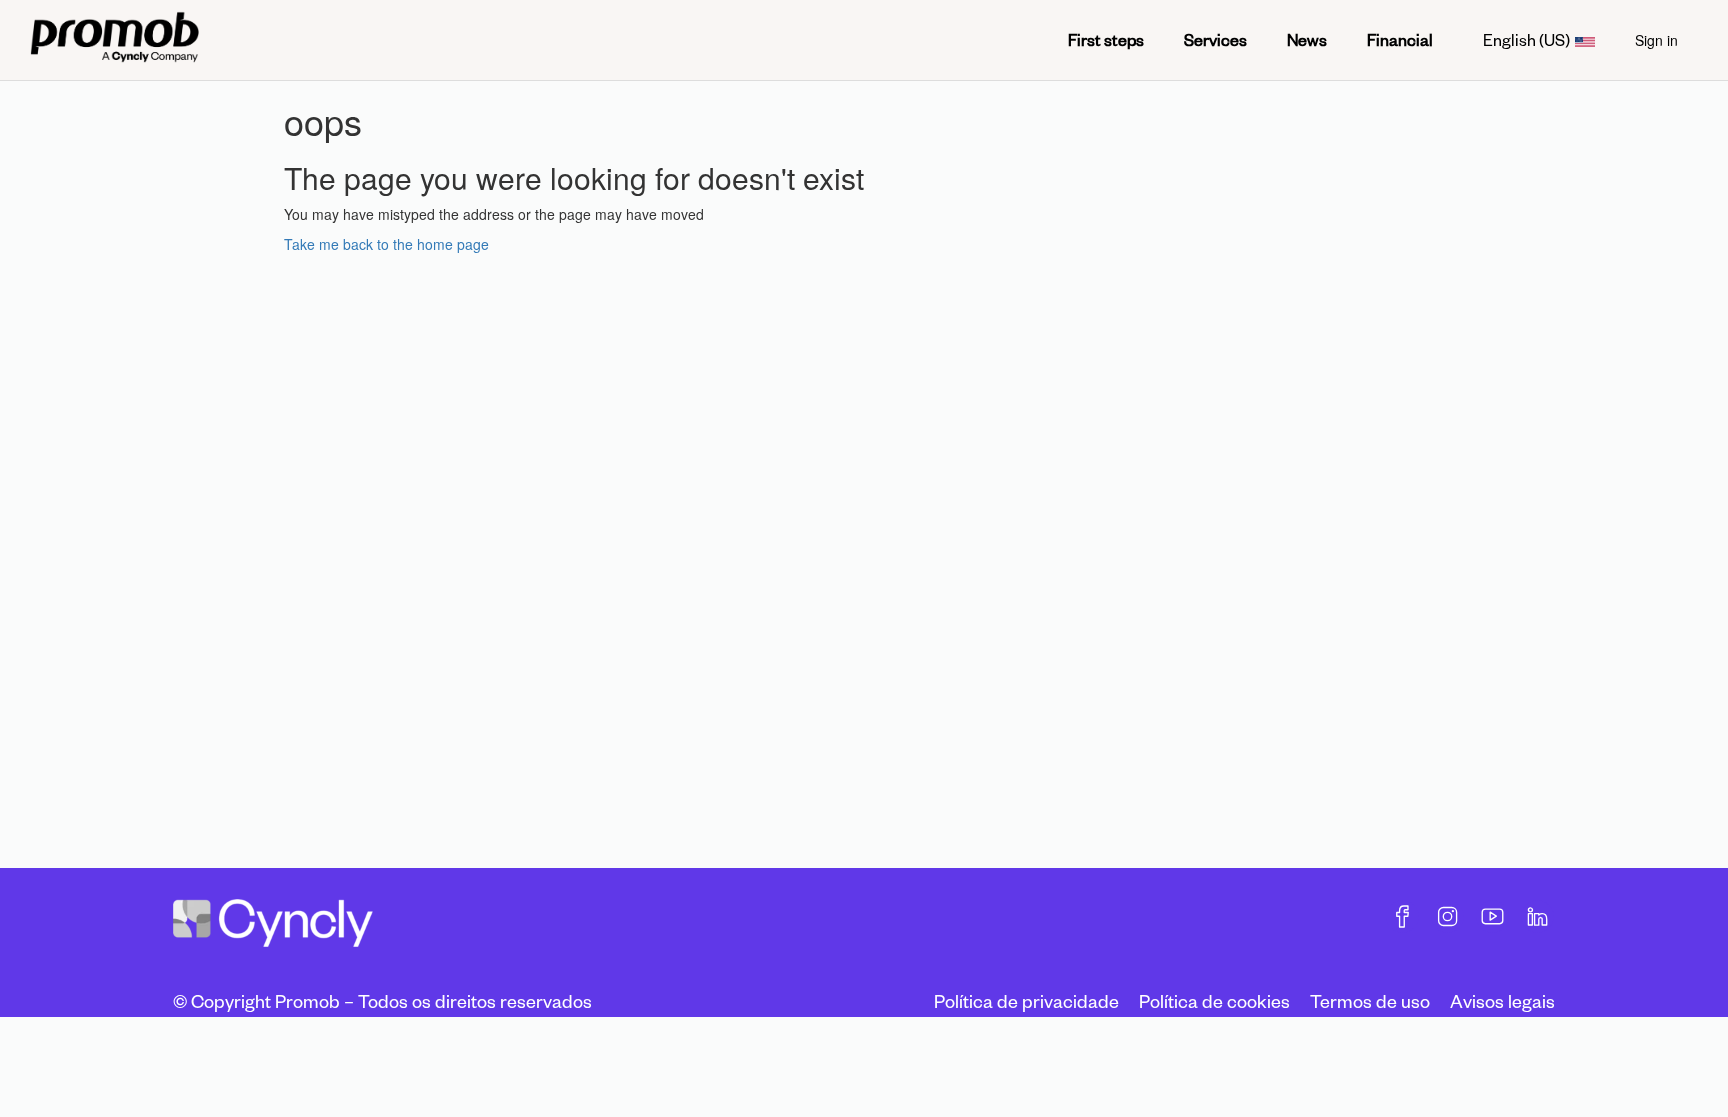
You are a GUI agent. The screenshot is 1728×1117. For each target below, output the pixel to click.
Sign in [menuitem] (1656, 40)
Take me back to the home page (386, 244)
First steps (1106, 39)
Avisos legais (1502, 1000)
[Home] (114, 40)
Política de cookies (1214, 1000)
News (1307, 39)
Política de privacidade (1026, 1000)
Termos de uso (1370, 1000)
